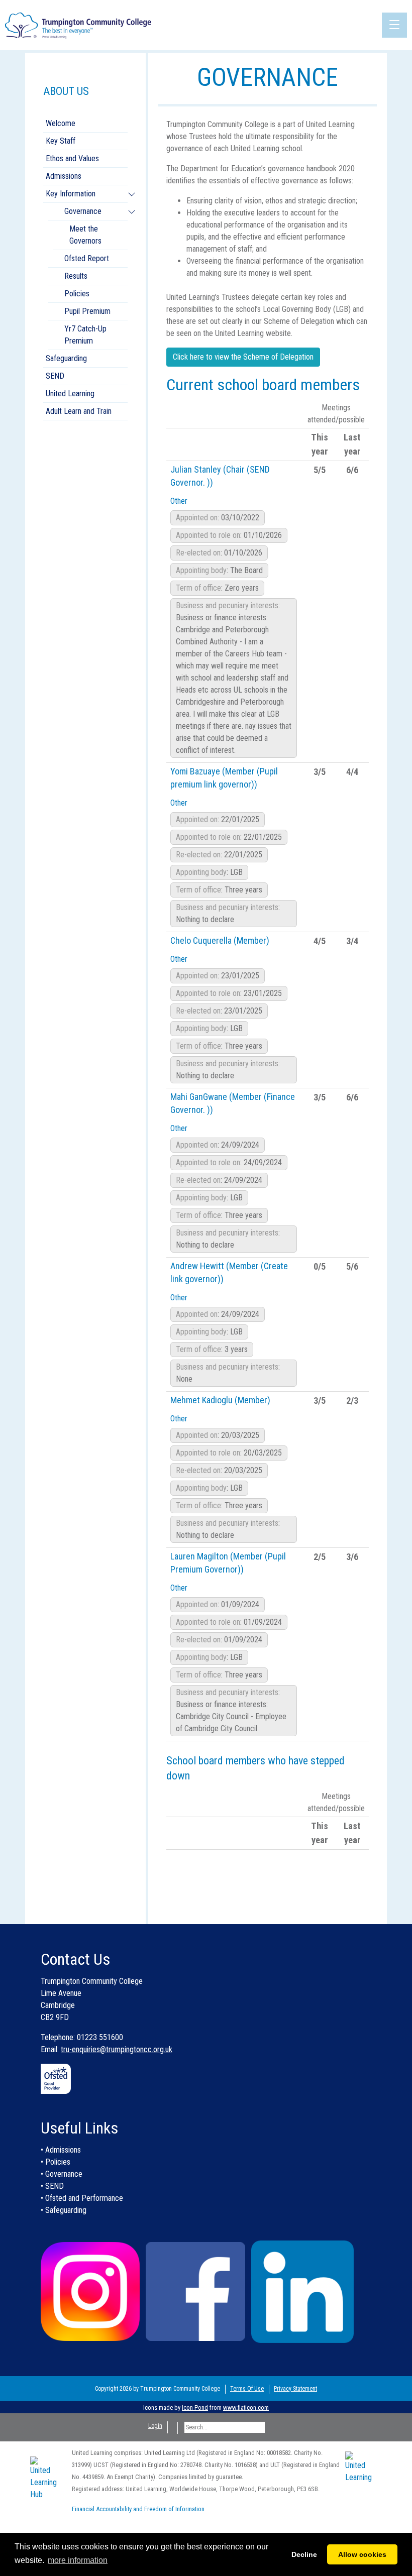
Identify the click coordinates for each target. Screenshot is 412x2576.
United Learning (70, 394)
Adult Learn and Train (79, 411)
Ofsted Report (87, 258)
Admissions (64, 176)
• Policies (56, 2162)
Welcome (61, 123)
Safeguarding (66, 358)
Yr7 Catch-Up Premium (85, 335)
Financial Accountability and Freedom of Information (138, 2509)
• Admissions (61, 2150)
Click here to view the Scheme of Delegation (243, 357)
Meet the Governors (85, 235)
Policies (77, 294)
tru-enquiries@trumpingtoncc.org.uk (117, 2049)
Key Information (71, 194)
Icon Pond (195, 2407)
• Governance (62, 2174)
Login (155, 2426)
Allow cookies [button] (362, 2554)
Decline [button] (304, 2554)
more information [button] (78, 2560)
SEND (55, 376)
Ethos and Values (72, 158)
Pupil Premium (87, 311)
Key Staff (61, 141)
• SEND (52, 2186)
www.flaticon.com (246, 2407)
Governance (83, 211)
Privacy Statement (295, 2389)
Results (76, 276)
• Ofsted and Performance (82, 2198)
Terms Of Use (247, 2389)
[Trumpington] (79, 24)
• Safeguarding (64, 2210)
